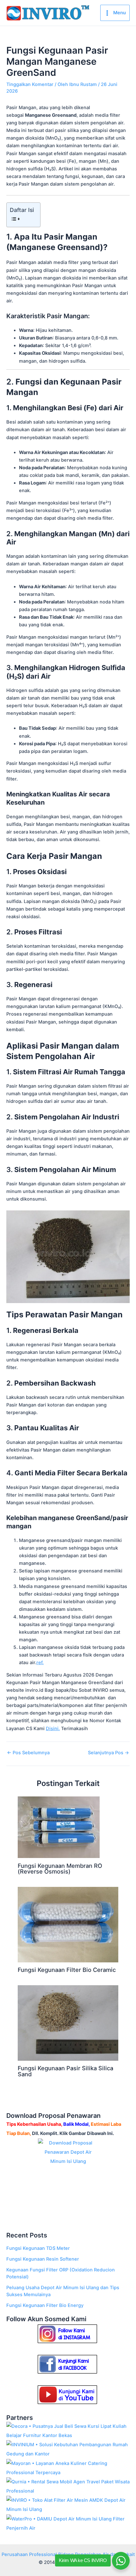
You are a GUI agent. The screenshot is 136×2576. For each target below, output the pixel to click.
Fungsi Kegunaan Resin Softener (43, 2259)
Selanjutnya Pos (108, 1753)
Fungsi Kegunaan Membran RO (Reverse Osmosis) (60, 1868)
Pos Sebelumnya (28, 1753)
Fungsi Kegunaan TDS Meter (38, 2248)
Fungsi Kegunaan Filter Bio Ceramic (67, 1970)
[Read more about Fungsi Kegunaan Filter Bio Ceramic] (68, 1924)
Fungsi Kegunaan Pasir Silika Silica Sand (65, 2071)
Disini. (53, 1729)
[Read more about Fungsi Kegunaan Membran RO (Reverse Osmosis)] (59, 1827)
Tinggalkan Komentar (30, 84)
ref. (40, 1663)
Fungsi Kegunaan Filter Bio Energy (45, 2305)
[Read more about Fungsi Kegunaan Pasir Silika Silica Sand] (68, 2023)
